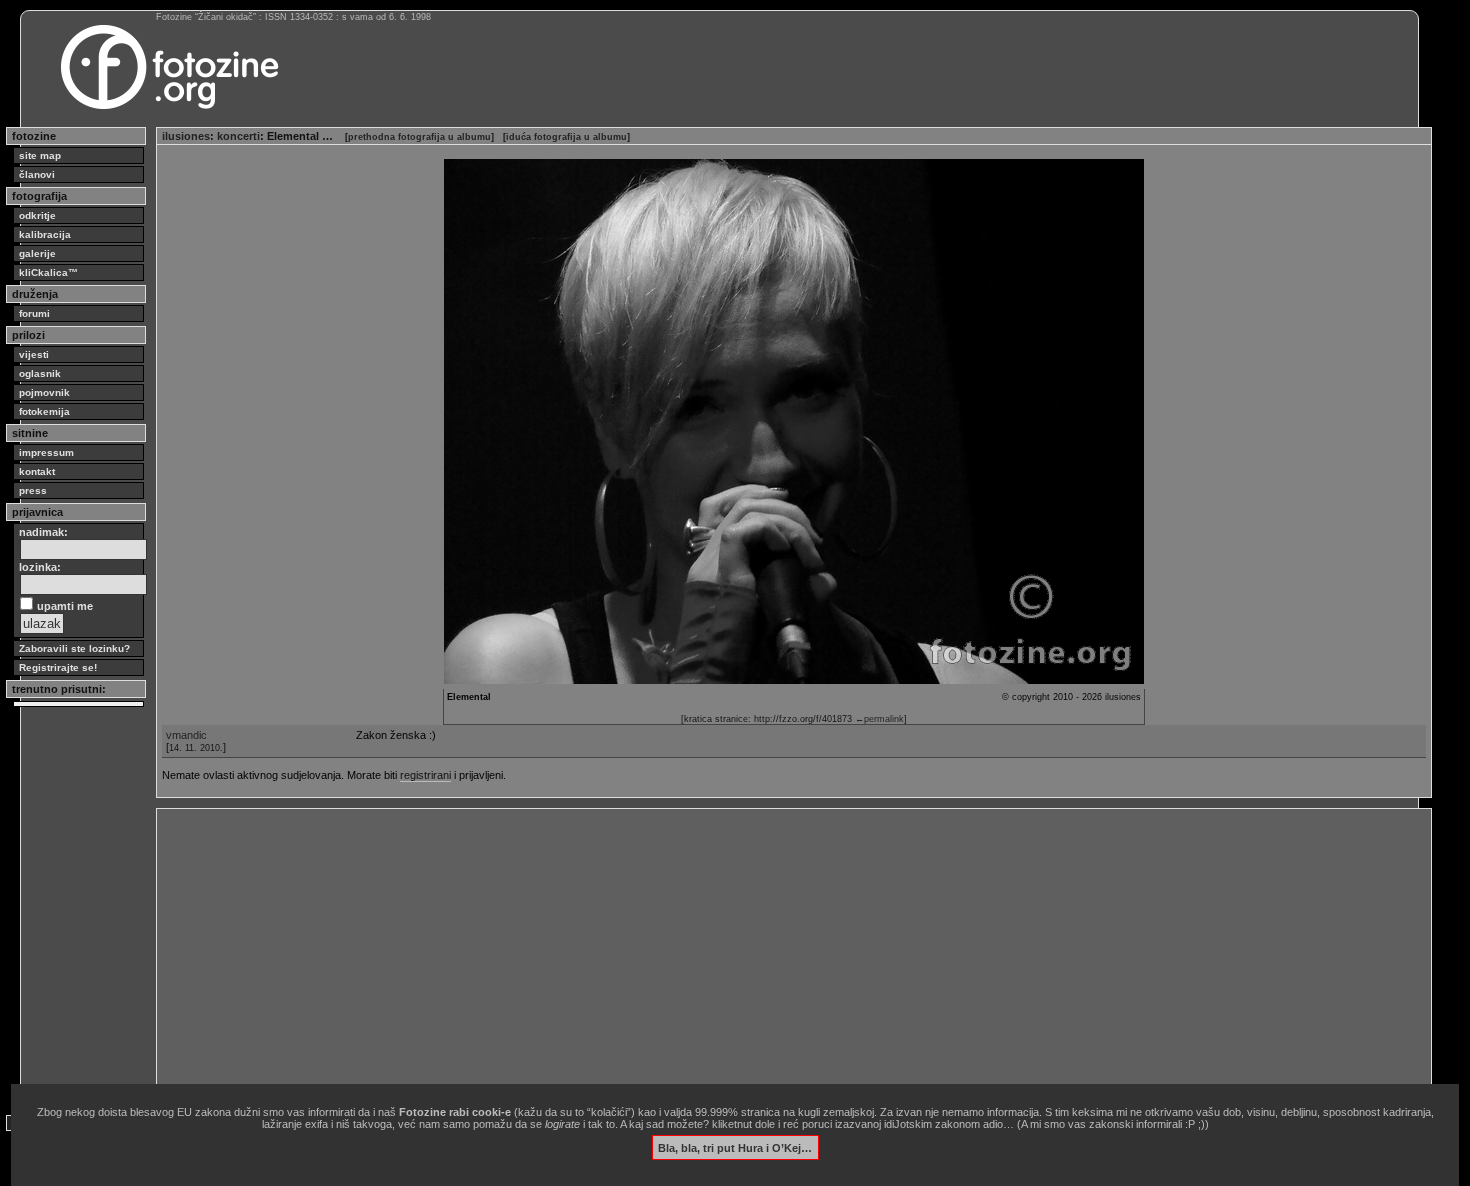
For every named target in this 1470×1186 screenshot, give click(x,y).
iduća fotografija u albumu (566, 137)
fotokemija (44, 411)
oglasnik (40, 373)
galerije (37, 253)
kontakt (37, 471)
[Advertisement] (762, 954)
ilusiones (186, 136)
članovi (37, 174)
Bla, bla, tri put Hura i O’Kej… (735, 1147)
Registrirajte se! (58, 667)
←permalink (879, 719)
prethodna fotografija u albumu (419, 137)
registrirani (425, 775)
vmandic (186, 735)
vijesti (34, 354)
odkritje (37, 215)
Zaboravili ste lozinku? (74, 648)
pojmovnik (44, 392)
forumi (34, 313)
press (33, 490)
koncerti (238, 136)
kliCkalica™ (48, 272)
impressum (46, 452)
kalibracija (45, 234)
